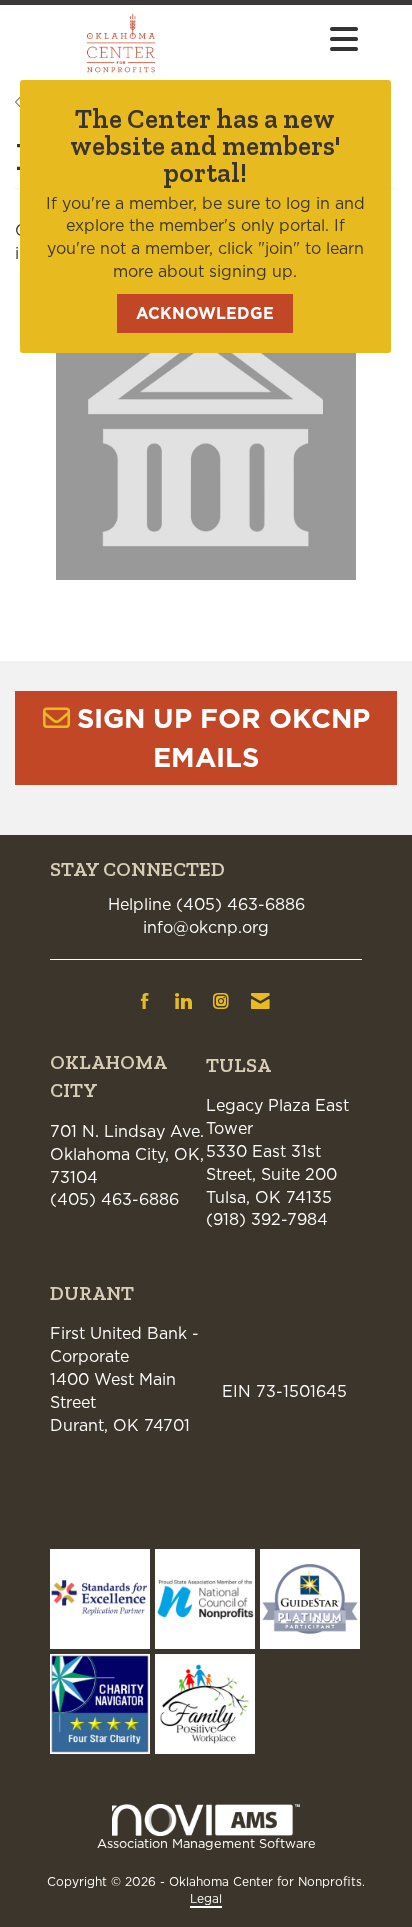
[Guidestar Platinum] (310, 1597)
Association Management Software (206, 1843)
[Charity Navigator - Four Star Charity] (100, 1702)
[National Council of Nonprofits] (205, 1597)
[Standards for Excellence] (100, 1597)
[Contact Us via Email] (260, 1001)
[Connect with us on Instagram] (221, 1001)
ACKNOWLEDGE (205, 313)
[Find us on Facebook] (145, 1001)
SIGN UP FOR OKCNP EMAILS (223, 737)
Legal (206, 1898)
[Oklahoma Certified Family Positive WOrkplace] (205, 1702)
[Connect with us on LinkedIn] (183, 1001)
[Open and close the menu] (296, 40)
